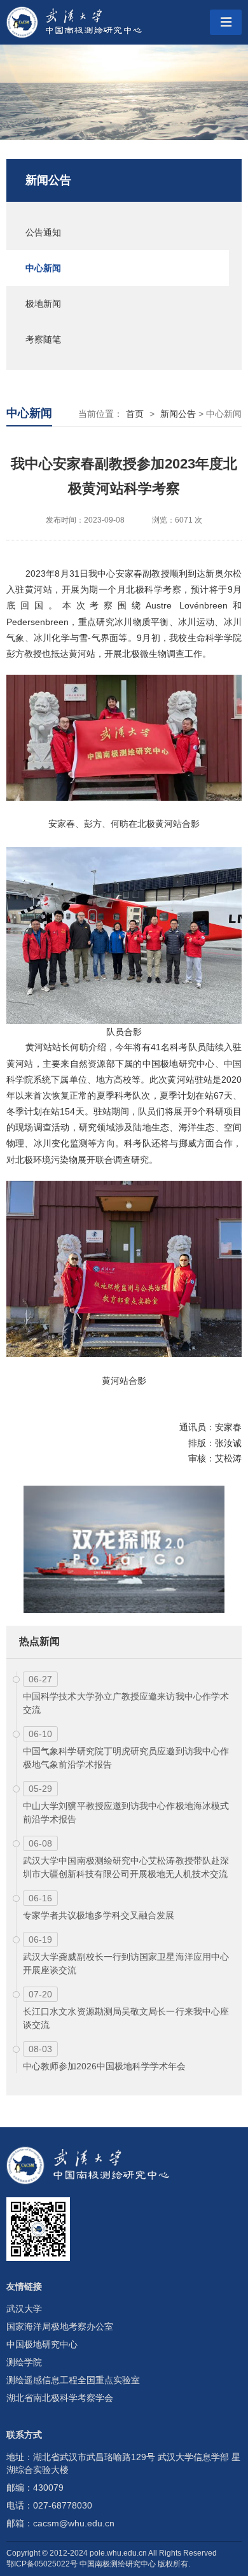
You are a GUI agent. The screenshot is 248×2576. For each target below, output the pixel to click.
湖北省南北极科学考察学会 (60, 2398)
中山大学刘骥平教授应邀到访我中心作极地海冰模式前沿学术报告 (126, 1812)
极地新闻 (43, 304)
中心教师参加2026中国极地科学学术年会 (104, 2066)
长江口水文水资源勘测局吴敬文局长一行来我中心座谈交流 (126, 2018)
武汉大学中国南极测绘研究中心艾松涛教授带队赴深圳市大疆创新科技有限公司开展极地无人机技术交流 (126, 1867)
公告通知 (43, 232)
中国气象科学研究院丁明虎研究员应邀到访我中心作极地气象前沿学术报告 (126, 1758)
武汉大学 (24, 2309)
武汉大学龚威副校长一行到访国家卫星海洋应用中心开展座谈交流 (126, 1963)
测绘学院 (24, 2362)
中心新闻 (43, 268)
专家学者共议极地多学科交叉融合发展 (99, 1915)
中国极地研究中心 (42, 2344)
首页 (135, 414)
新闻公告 (48, 180)
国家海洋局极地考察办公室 (60, 2326)
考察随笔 (43, 339)
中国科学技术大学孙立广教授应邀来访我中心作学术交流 (126, 1703)
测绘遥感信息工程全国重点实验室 (73, 2380)
